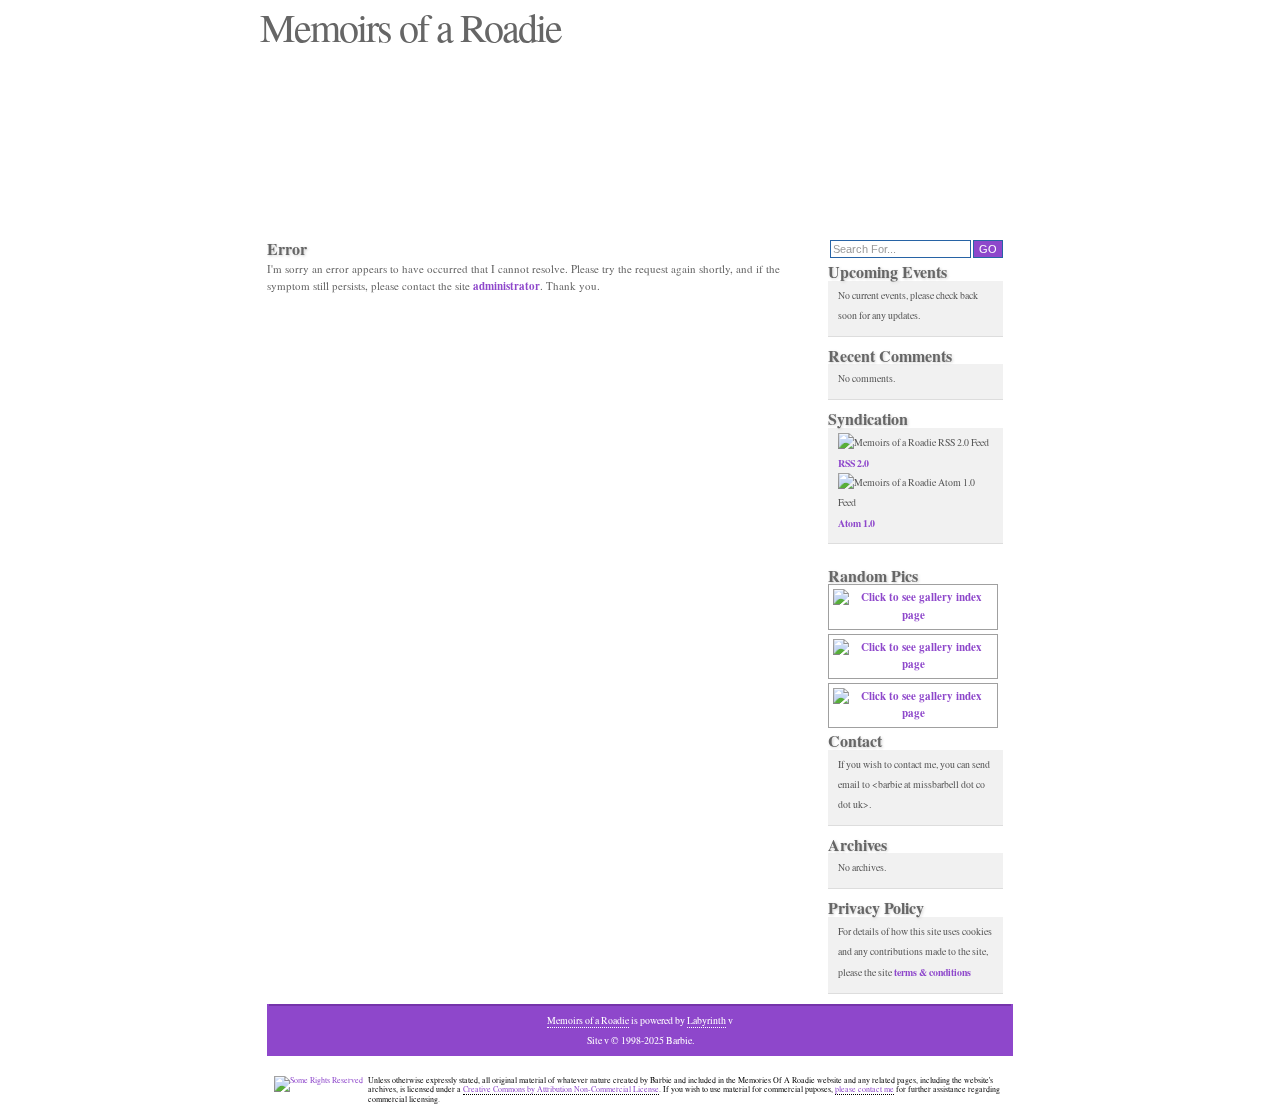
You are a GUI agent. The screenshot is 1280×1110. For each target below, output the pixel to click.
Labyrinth (706, 1020)
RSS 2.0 (853, 463)
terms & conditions (932, 972)
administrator (506, 286)
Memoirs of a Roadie (588, 1020)
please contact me (864, 1089)
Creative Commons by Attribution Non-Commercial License (561, 1089)
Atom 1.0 (856, 523)
